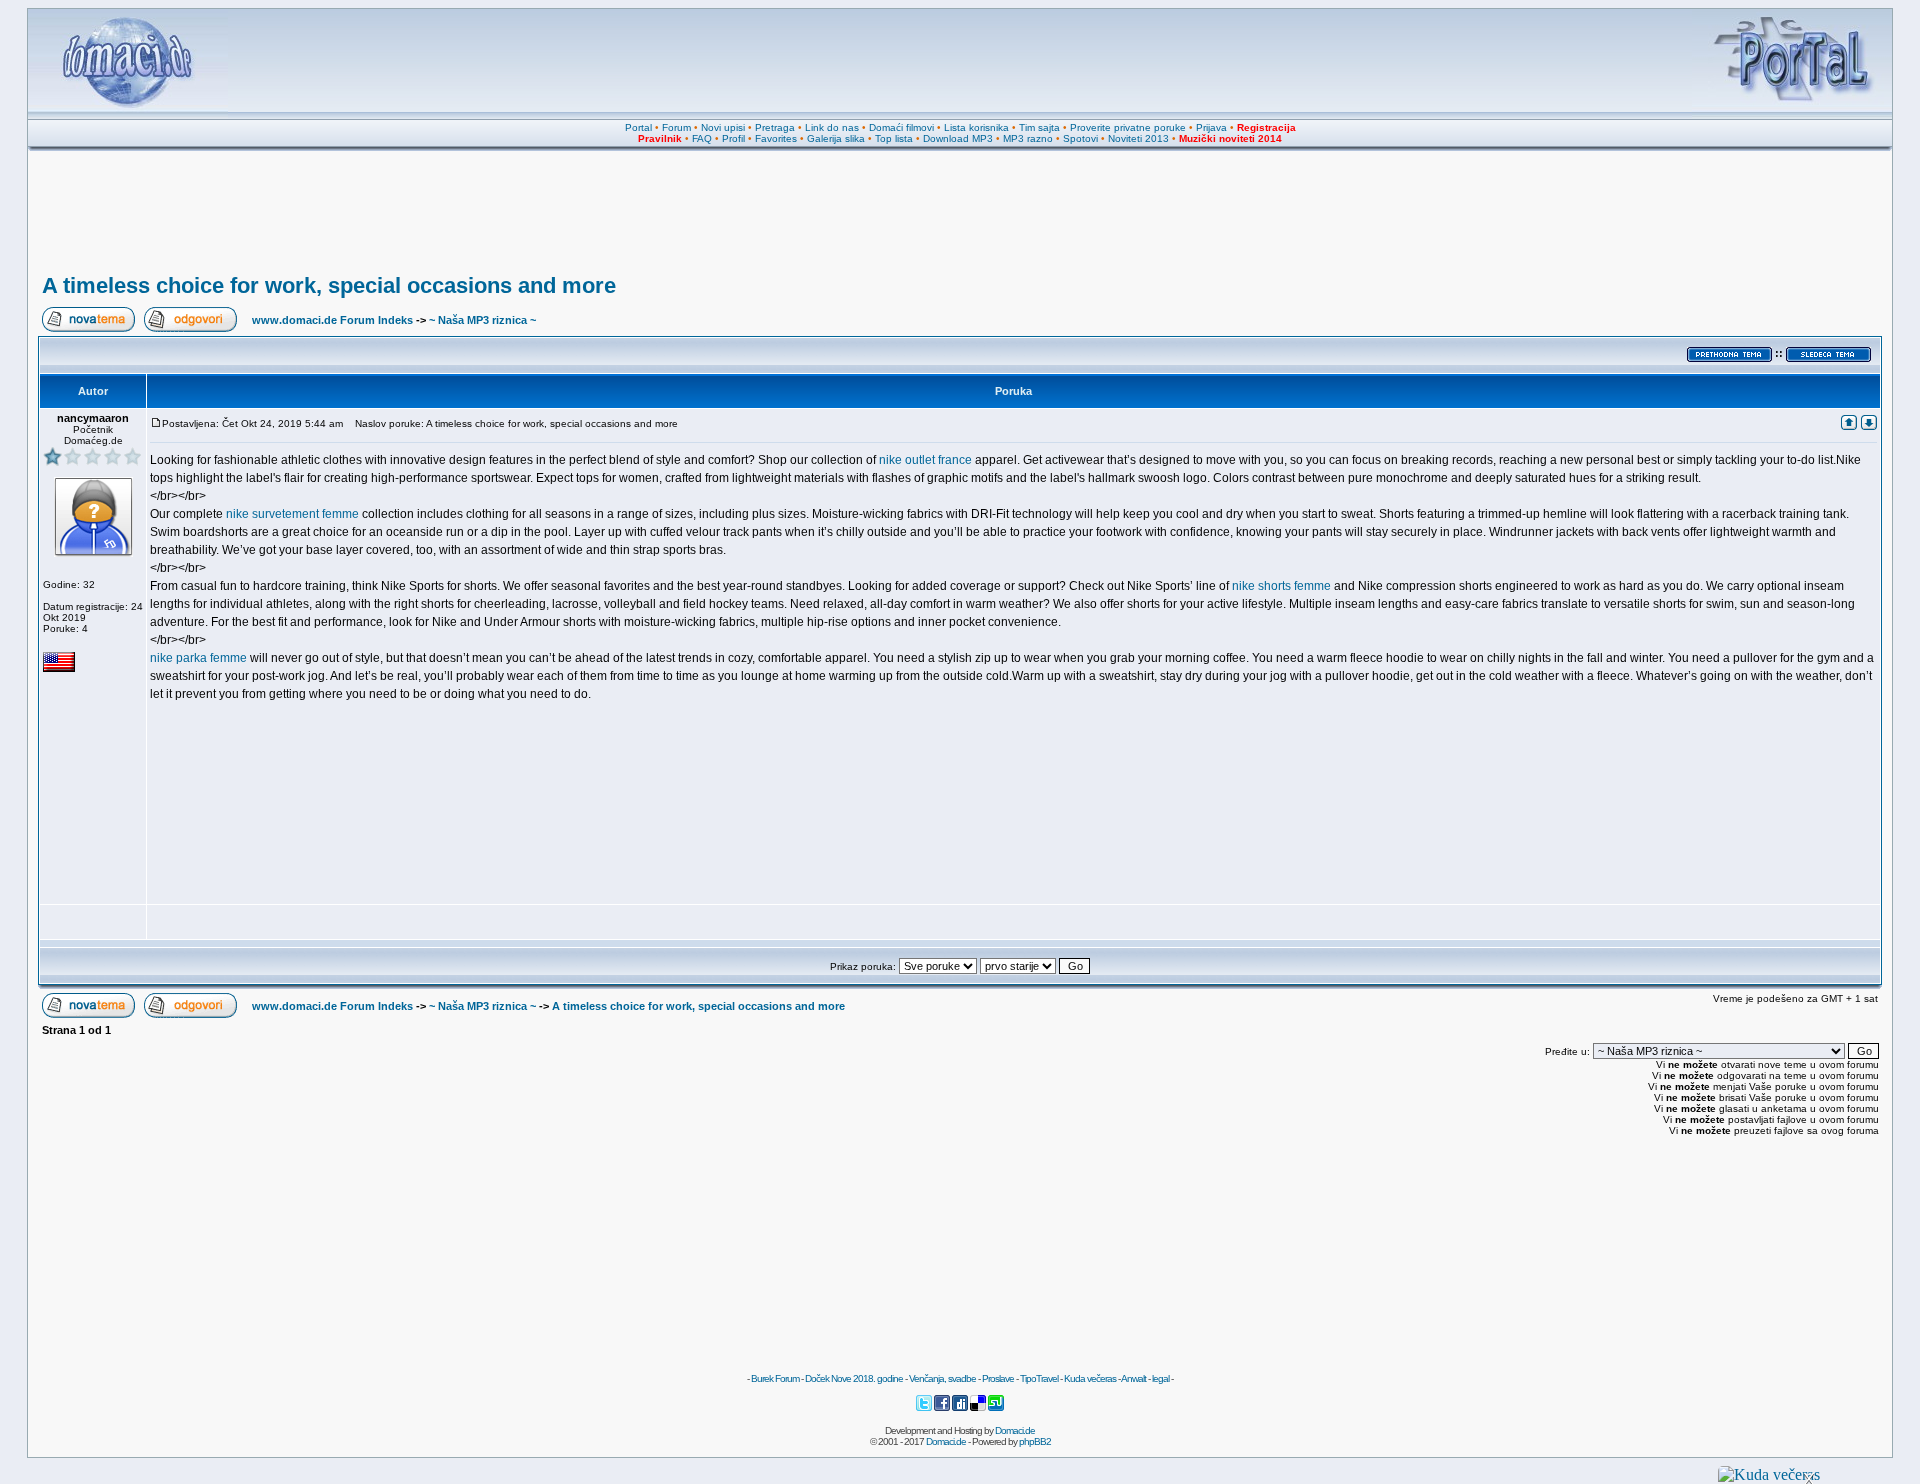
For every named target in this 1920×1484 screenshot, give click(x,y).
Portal (638, 127)
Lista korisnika (976, 127)
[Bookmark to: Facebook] (943, 1408)
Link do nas (832, 127)
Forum (676, 127)
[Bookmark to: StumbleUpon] (996, 1408)
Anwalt (1133, 1378)
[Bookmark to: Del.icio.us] (979, 1408)
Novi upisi (723, 127)
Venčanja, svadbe (942, 1378)
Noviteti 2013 (1138, 138)
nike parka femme (198, 658)
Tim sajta (1039, 127)
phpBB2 (1035, 1441)
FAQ (702, 138)
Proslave (998, 1378)
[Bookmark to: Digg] (961, 1408)
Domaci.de (1015, 1430)
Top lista (894, 138)
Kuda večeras (1090, 1378)
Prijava (1211, 127)
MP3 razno (1028, 138)
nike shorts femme (1281, 586)
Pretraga (775, 127)
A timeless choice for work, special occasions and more (329, 285)
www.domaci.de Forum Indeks (332, 320)
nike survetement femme (292, 514)
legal (1160, 1378)
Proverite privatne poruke (1128, 127)
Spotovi (1080, 138)
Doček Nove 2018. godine (854, 1378)
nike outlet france (925, 460)
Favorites (776, 138)
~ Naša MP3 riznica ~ (482, 320)
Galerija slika (836, 138)
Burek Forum (775, 1378)
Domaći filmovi (901, 127)
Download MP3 (958, 138)
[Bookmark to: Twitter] (925, 1408)
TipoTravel (1039, 1378)
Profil (733, 138)
